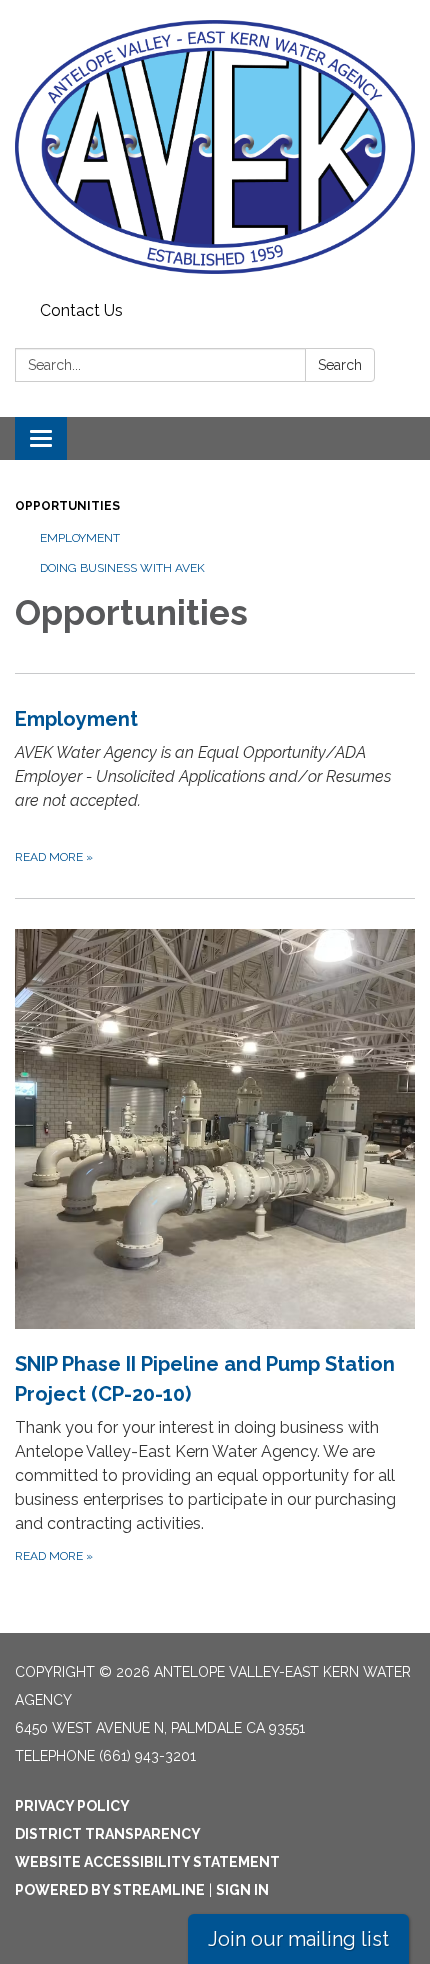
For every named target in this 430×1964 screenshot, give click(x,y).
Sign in (242, 1890)
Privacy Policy (72, 1806)
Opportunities (67, 506)
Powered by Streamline (110, 1890)
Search (340, 365)
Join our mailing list (298, 1939)
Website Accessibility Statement (147, 1862)
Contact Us (81, 310)
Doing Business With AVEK (122, 568)
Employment (80, 538)
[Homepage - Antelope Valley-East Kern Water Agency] (215, 147)
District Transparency (108, 1834)
